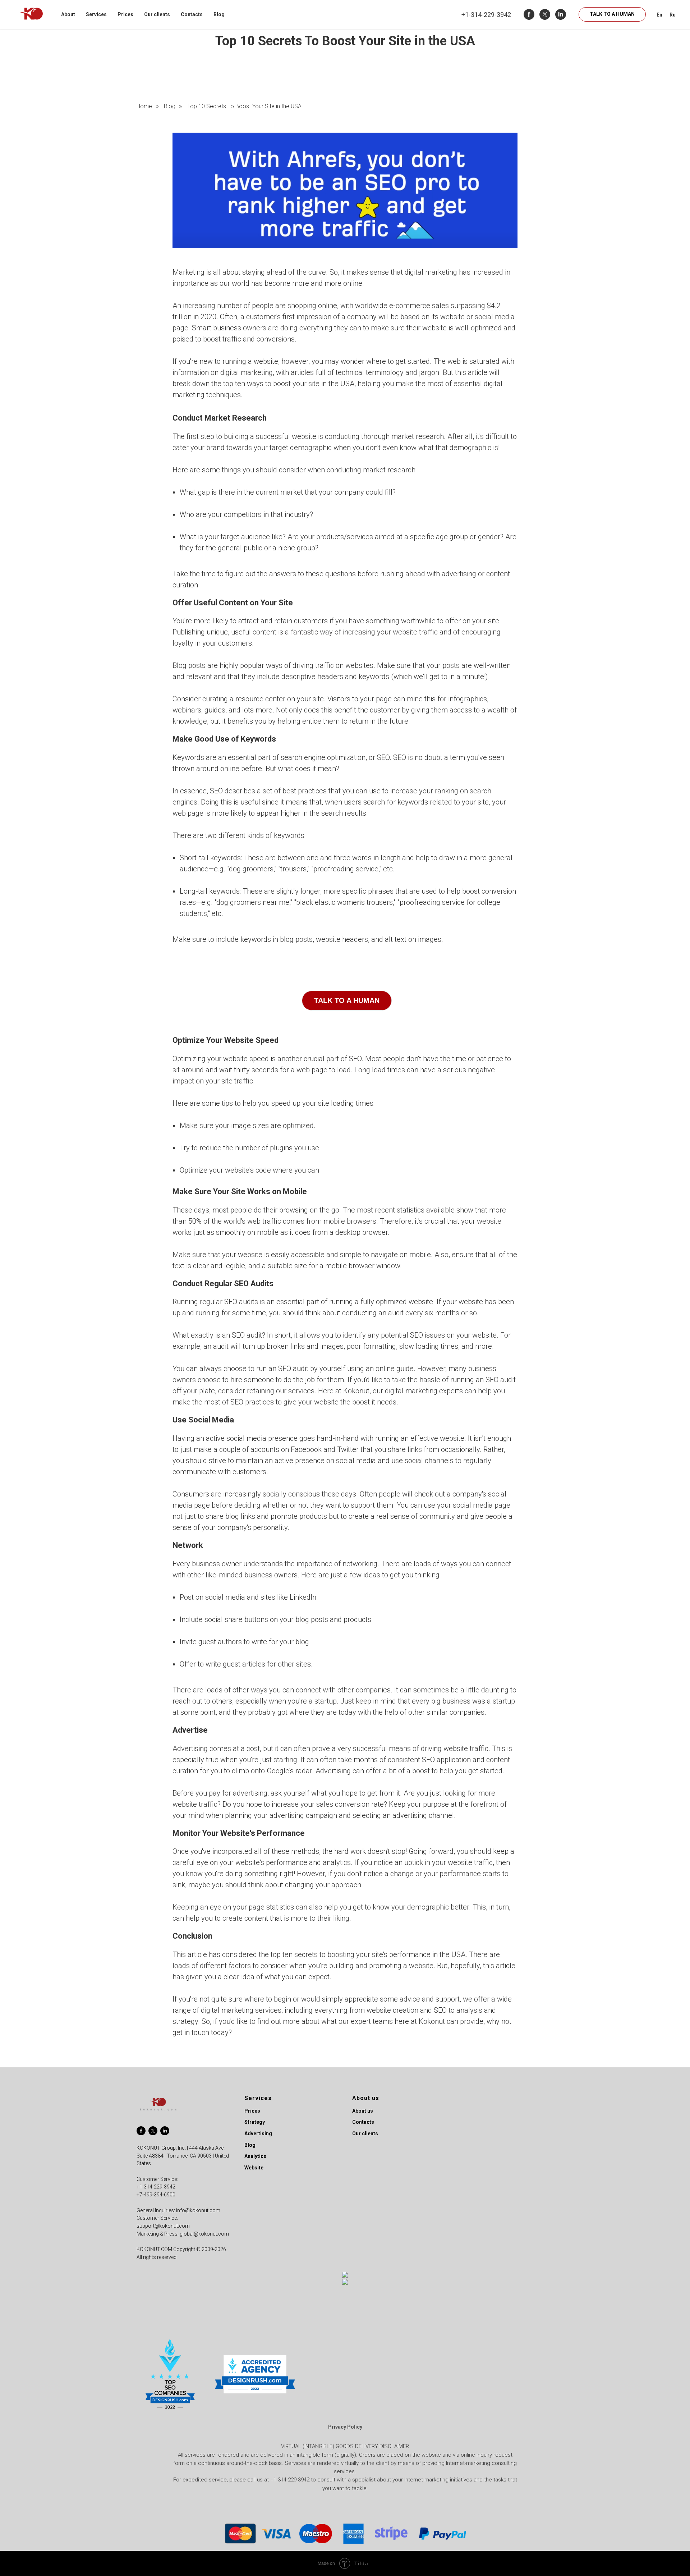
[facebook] (529, 14)
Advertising (258, 2133)
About (68, 14)
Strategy (255, 2122)
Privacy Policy (345, 2427)
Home (144, 106)
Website (254, 2168)
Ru (673, 15)
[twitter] (545, 14)
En (659, 15)
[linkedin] (561, 14)
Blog (219, 14)
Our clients (157, 14)
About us (363, 2111)
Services (96, 14)
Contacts (192, 14)
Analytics (255, 2156)
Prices (125, 14)
